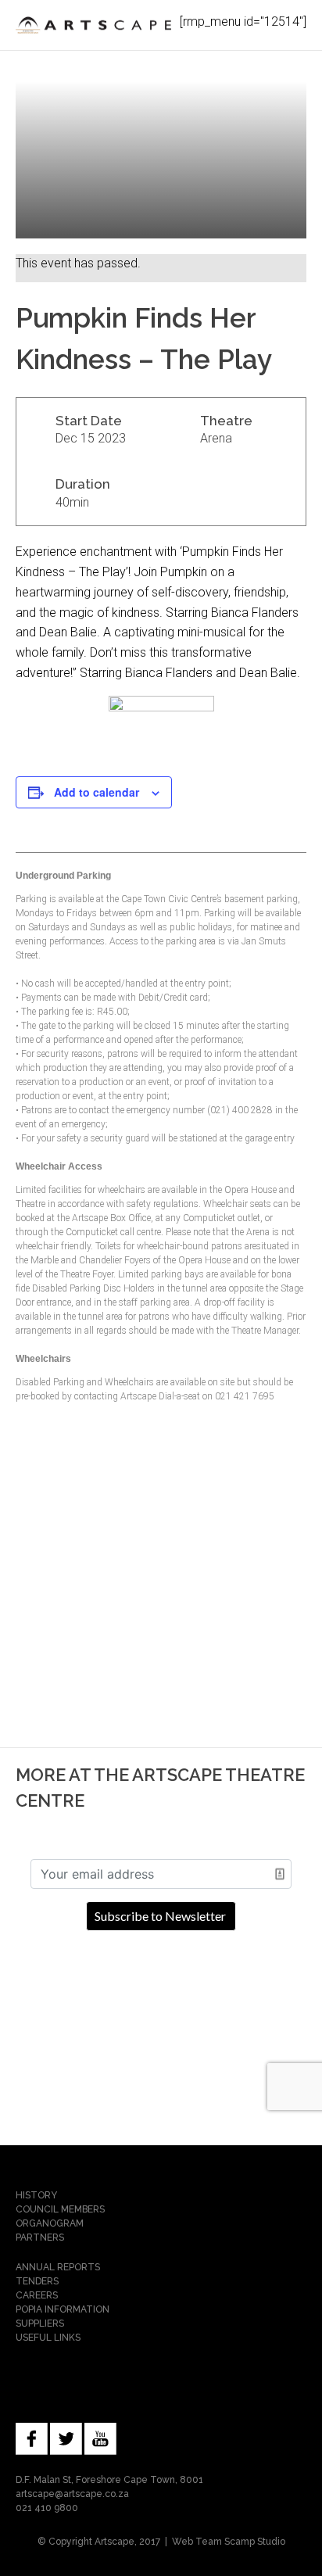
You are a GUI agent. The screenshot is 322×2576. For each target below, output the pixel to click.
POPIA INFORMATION (63, 2309)
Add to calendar (97, 792)
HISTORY (36, 2195)
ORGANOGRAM (50, 2223)
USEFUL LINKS (48, 2338)
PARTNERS (40, 2237)
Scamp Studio (255, 2542)
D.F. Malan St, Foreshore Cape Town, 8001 (109, 2480)
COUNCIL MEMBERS (60, 2209)
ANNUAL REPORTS (58, 2267)
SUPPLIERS (40, 2323)
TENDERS (37, 2281)
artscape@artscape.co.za (72, 2494)
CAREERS (37, 2295)
